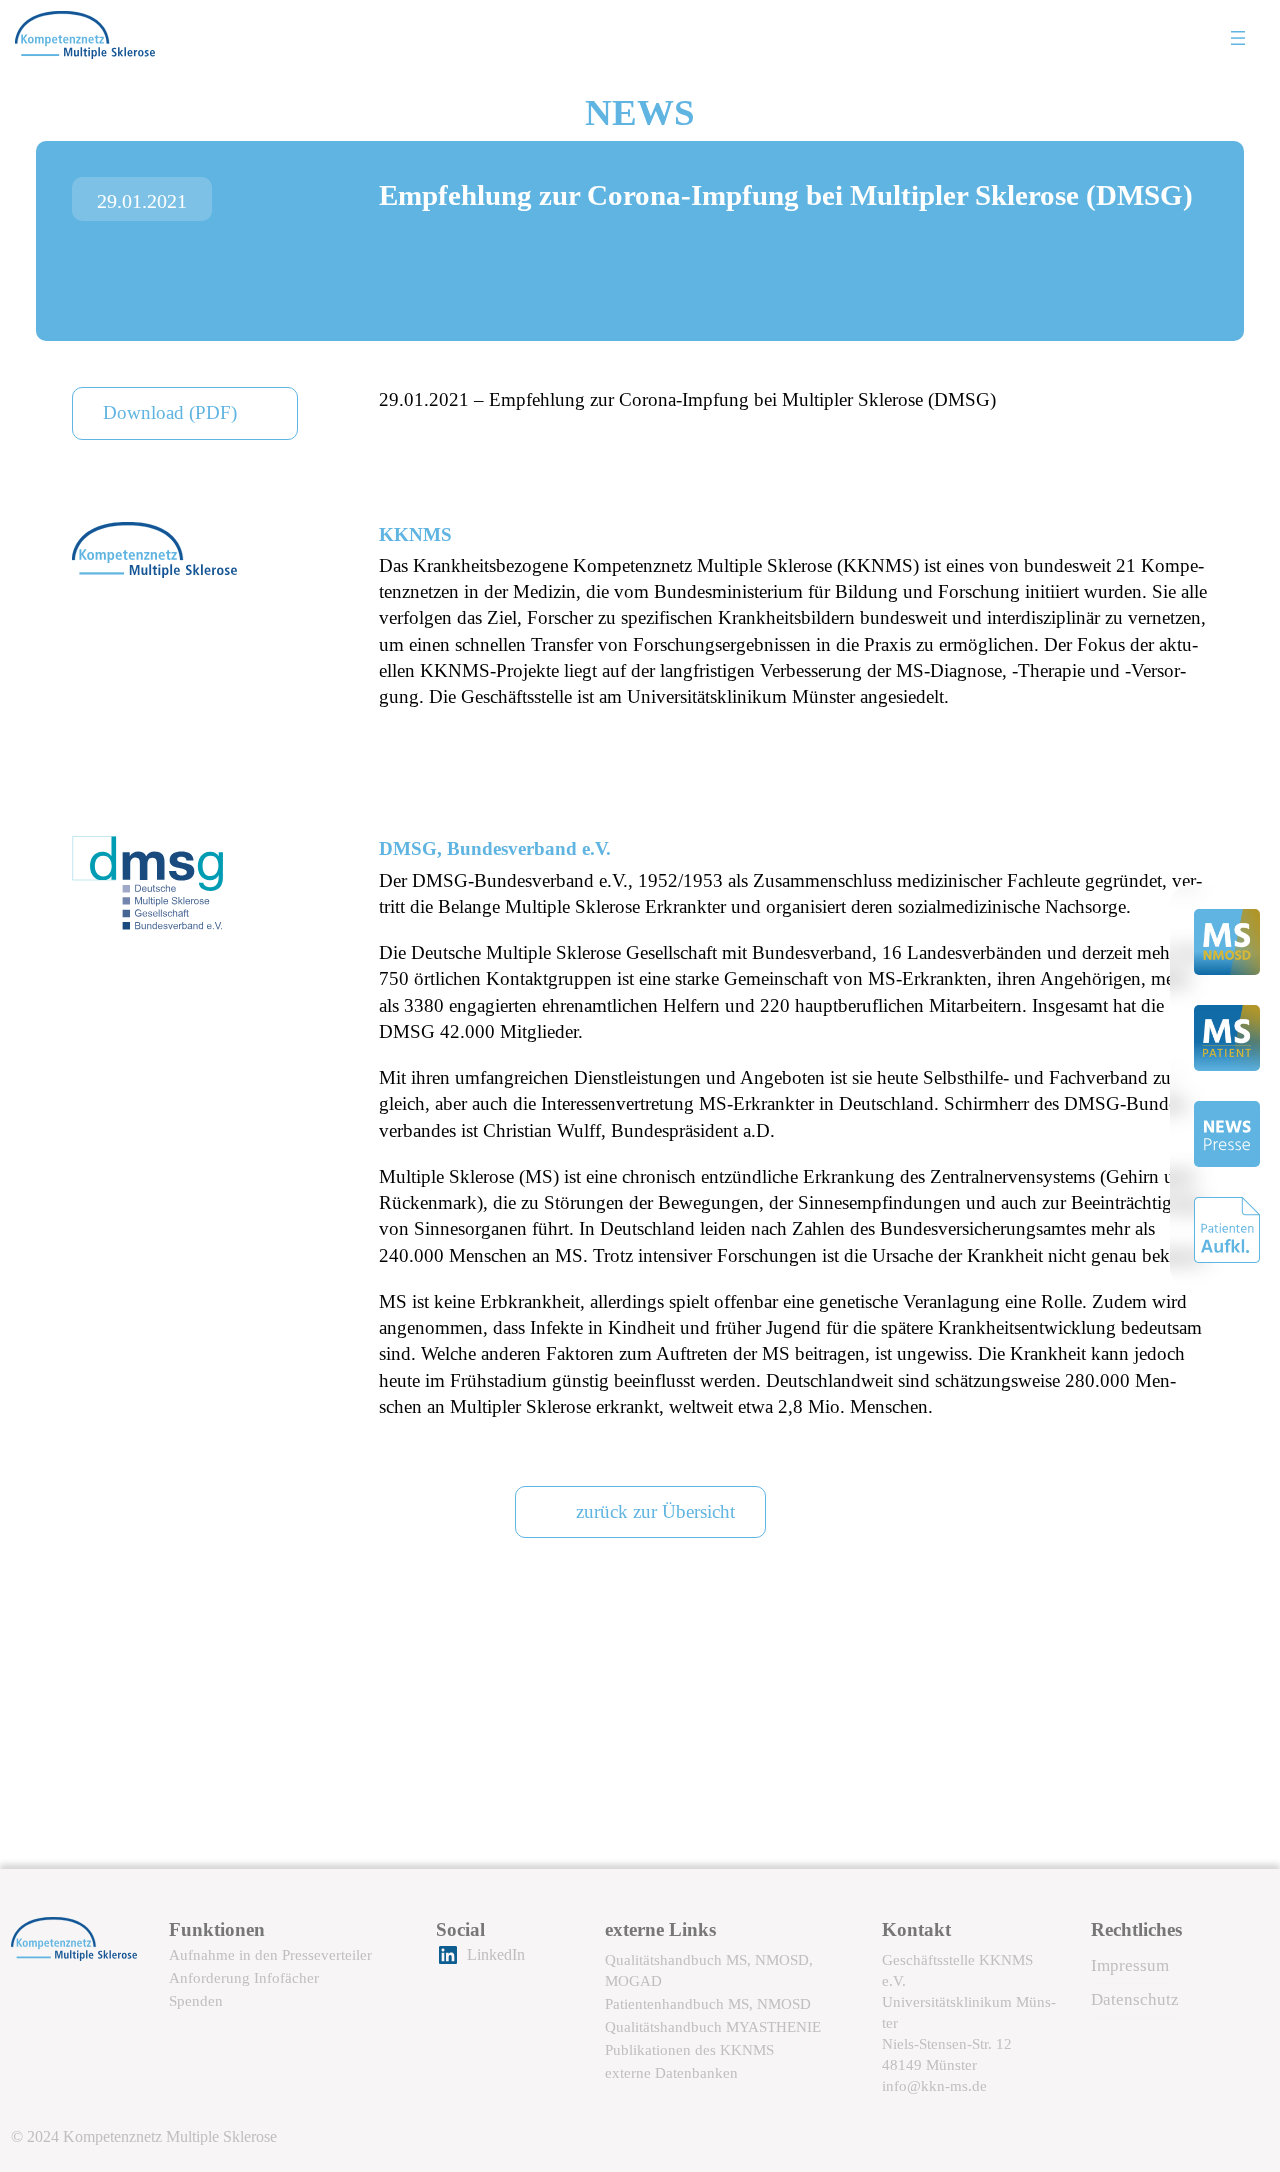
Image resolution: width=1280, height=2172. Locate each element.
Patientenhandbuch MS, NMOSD (708, 2003)
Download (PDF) (170, 412)
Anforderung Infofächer (244, 1977)
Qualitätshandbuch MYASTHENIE (713, 2026)
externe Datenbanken (671, 2072)
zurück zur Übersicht (655, 1511)
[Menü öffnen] (1238, 38)
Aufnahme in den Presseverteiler (270, 1954)
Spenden (196, 2000)
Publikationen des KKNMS (689, 2049)
